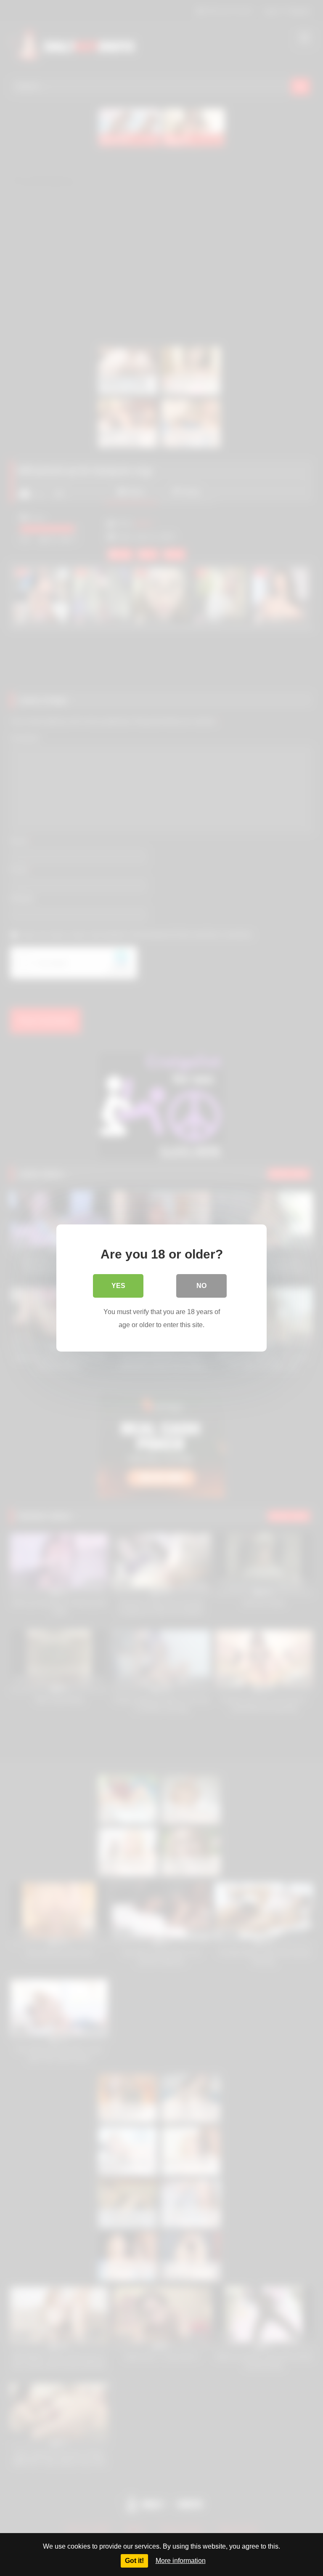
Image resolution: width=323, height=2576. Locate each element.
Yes (118, 1286)
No (201, 1286)
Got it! (134, 2561)
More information (181, 2561)
